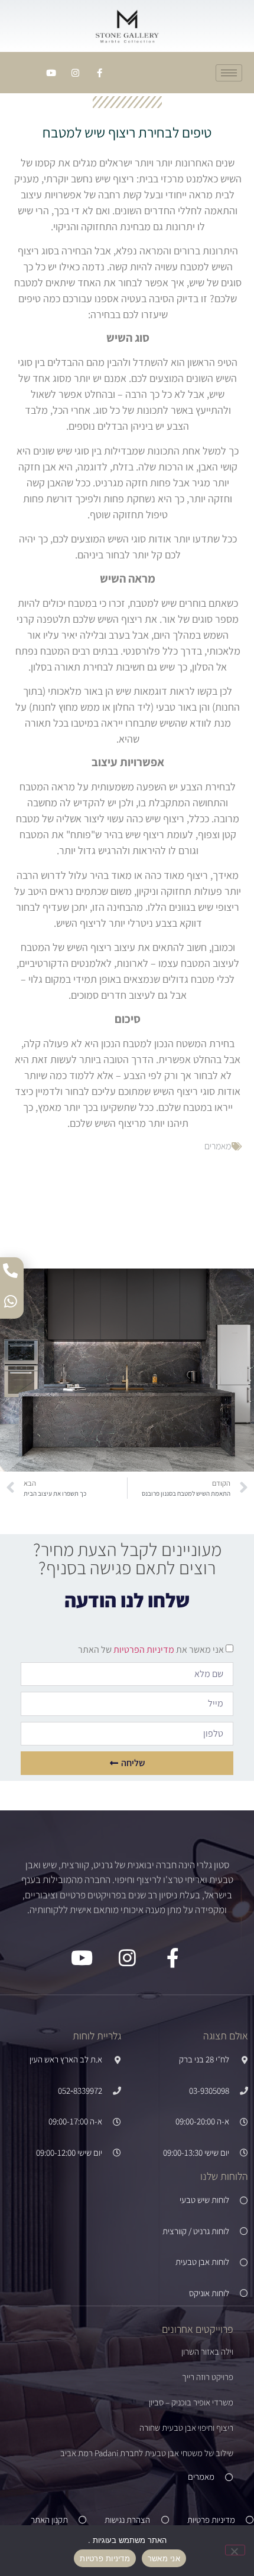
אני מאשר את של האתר (151, 1650)
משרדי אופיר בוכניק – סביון (191, 2402)
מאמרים (218, 1146)
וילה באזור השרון (207, 2351)
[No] (235, 2550)
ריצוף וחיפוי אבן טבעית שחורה (186, 2428)
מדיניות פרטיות (105, 2558)
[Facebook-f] (99, 73)
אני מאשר (164, 2558)
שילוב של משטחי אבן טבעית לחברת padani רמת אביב (147, 2453)
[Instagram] (75, 73)
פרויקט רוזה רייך (208, 2377)
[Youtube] (51, 73)
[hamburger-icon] (229, 73)
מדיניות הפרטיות (143, 1650)
